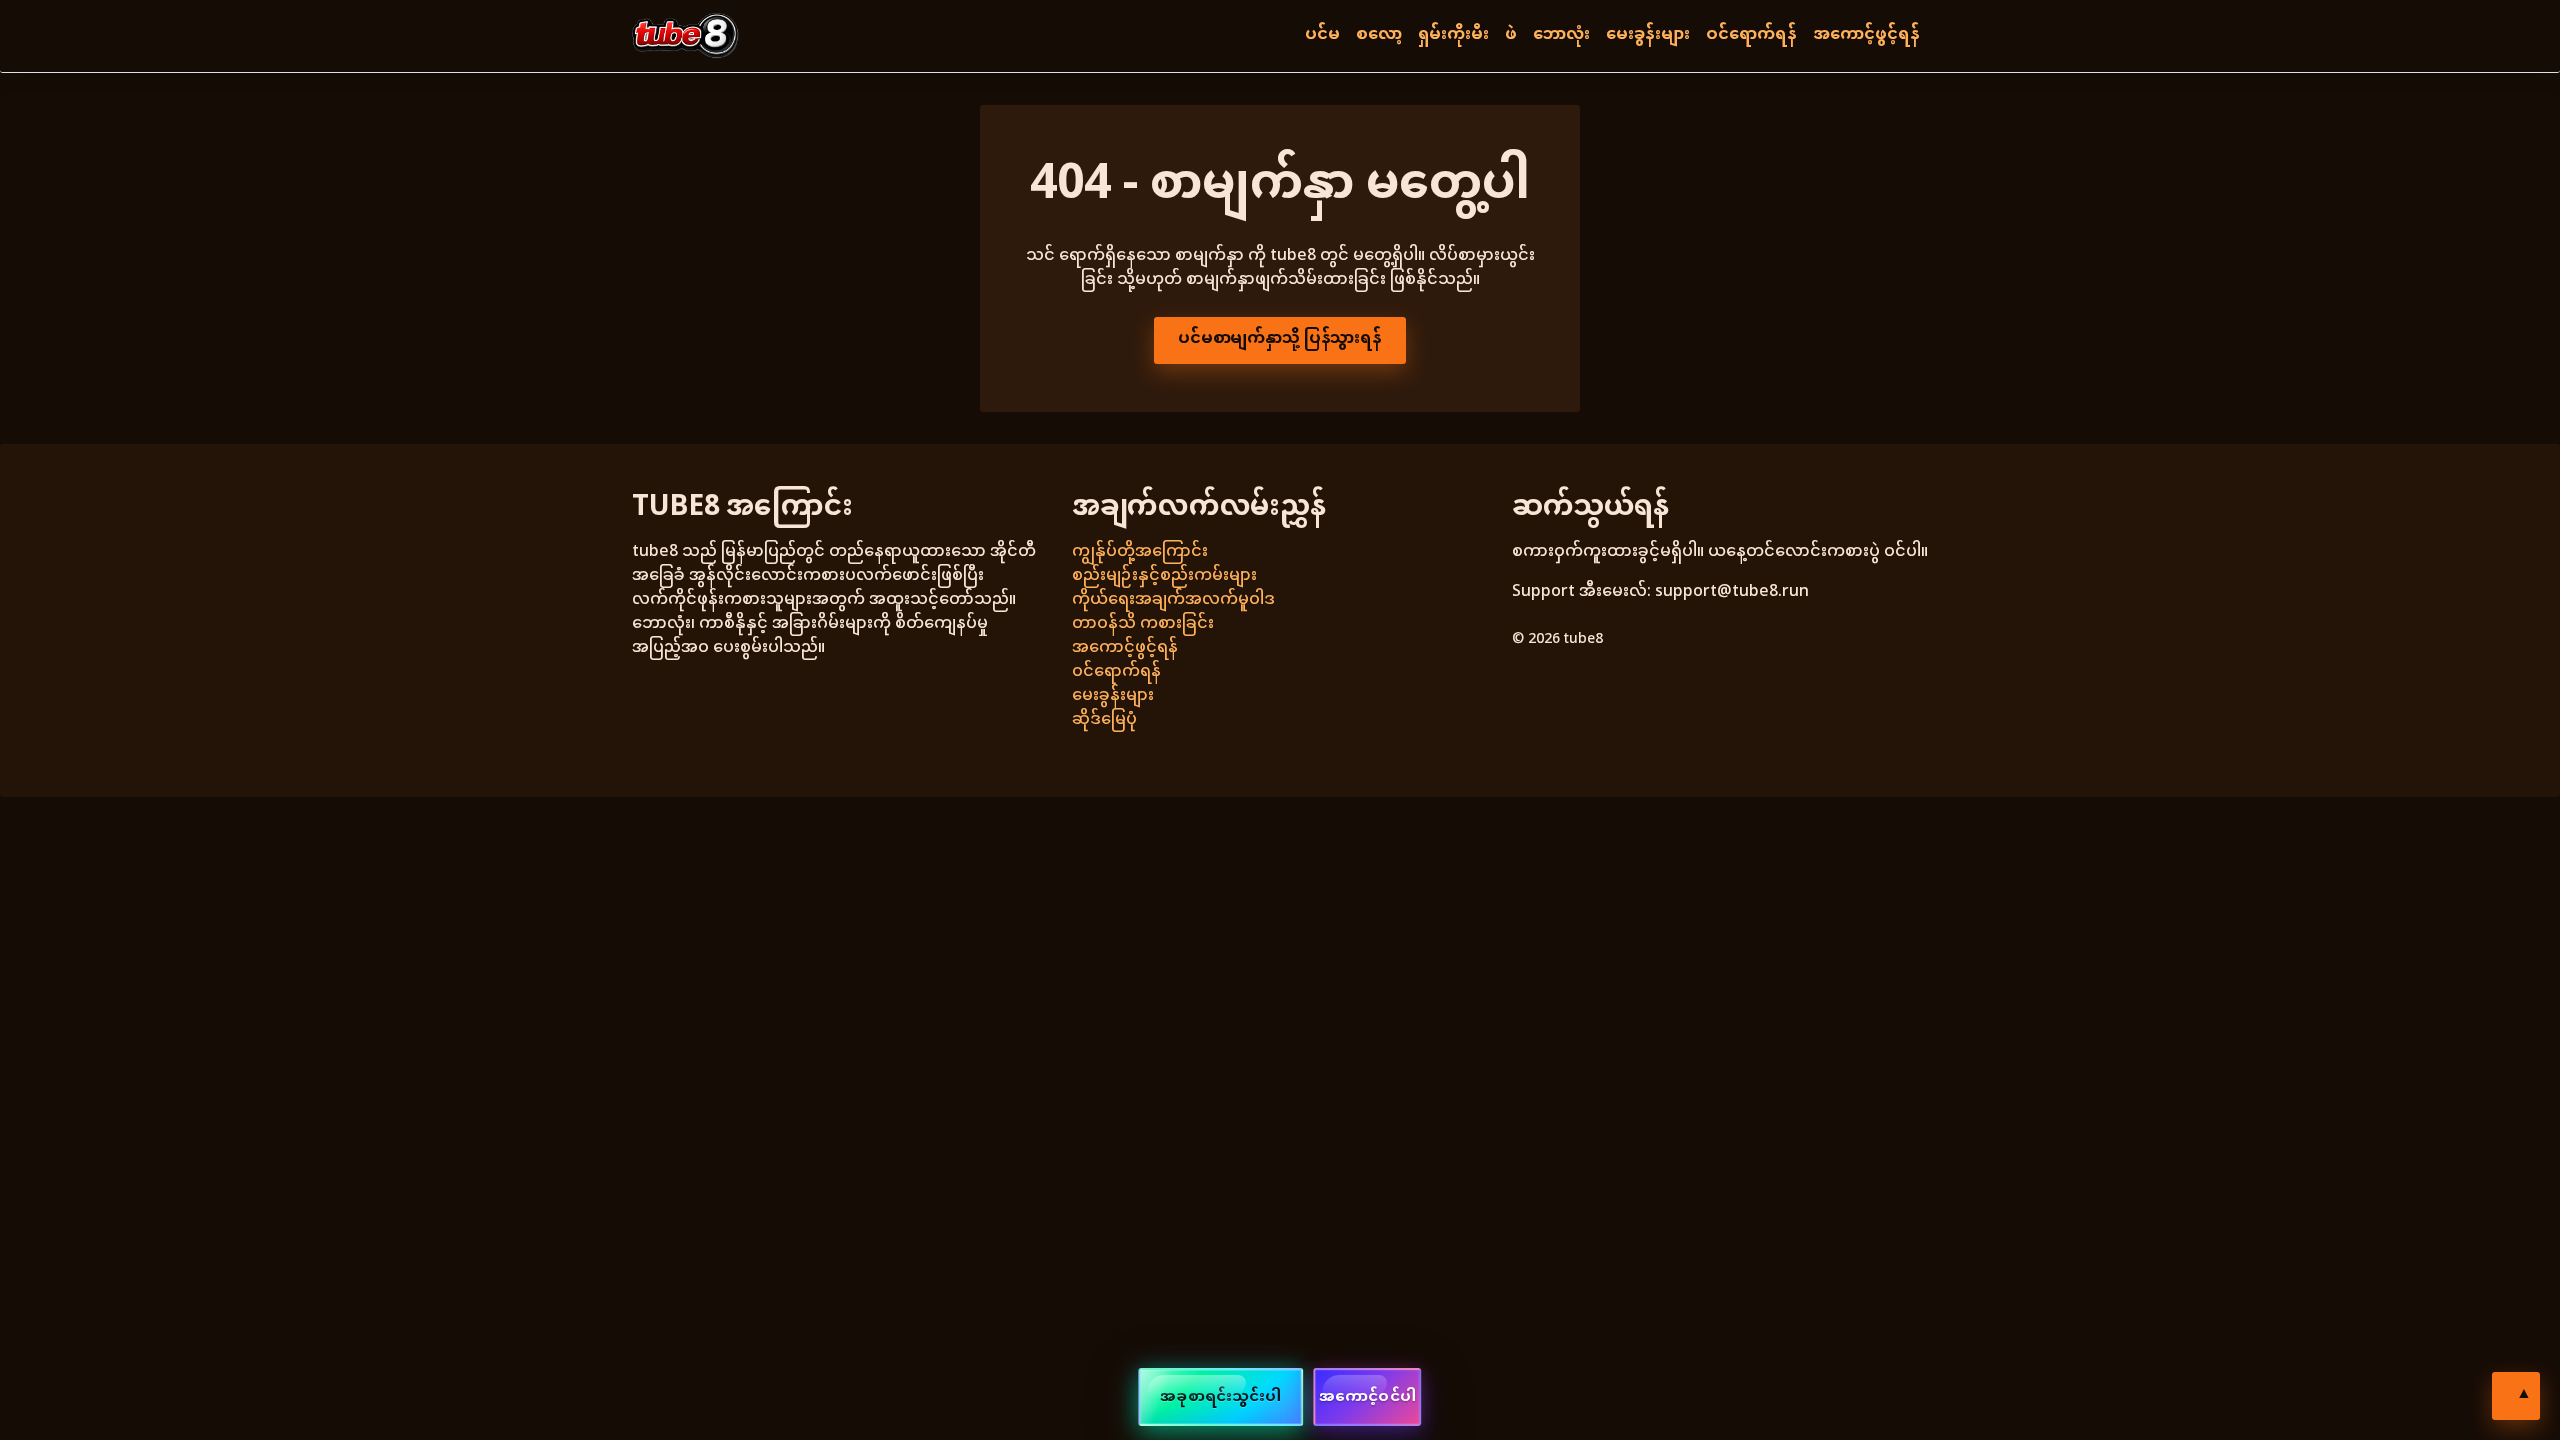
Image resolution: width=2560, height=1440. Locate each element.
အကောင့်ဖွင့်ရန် (1866, 36)
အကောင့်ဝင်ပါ (1367, 1397)
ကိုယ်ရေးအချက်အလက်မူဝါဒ (1173, 600)
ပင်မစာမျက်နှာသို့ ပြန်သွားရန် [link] (1280, 339)
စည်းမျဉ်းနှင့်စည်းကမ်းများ (1164, 576)
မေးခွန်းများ (1648, 36)
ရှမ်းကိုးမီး (1453, 36)
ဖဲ (1511, 36)
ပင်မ (1322, 36)
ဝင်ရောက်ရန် (1751, 36)
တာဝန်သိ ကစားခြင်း (1143, 624)
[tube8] (685, 36)
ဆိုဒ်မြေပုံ (1104, 720)
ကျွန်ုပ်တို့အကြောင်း (1140, 552)
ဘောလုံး (1561, 36)
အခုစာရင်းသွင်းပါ (1220, 1397)
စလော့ (1379, 36)
